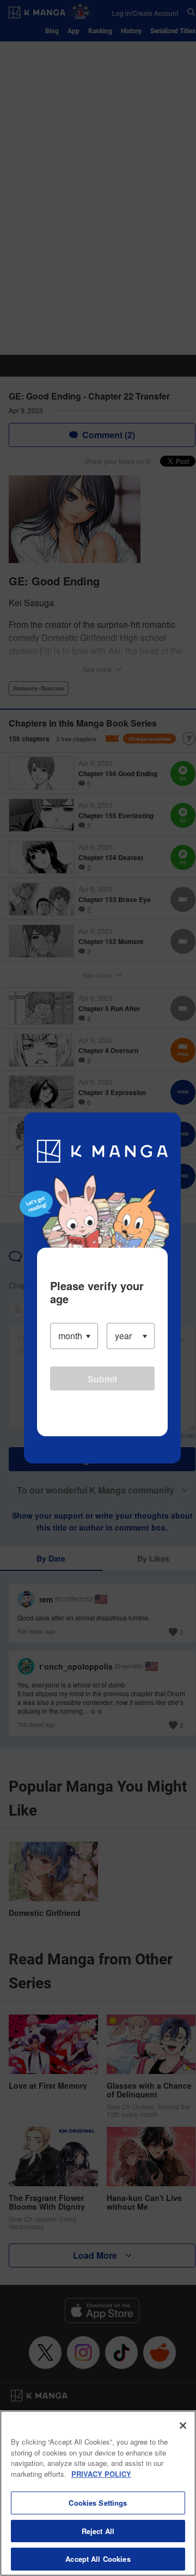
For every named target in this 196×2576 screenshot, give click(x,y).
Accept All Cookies (98, 2559)
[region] (98, 2493)
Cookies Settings (98, 2503)
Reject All (98, 2531)
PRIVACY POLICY (101, 2474)
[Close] (183, 2426)
